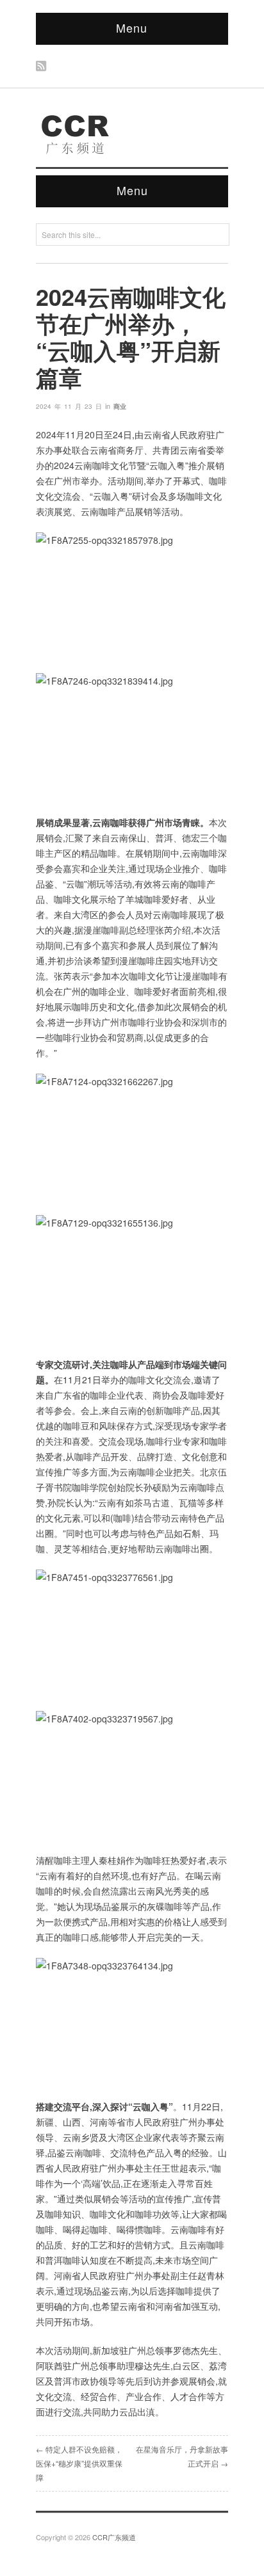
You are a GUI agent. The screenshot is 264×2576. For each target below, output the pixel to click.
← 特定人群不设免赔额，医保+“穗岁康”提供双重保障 (79, 2463)
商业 (120, 406)
